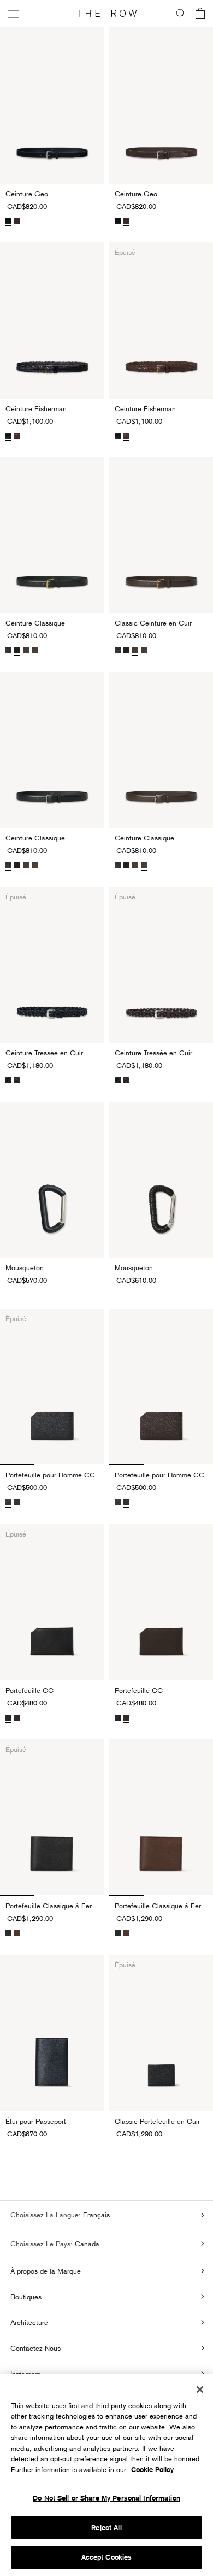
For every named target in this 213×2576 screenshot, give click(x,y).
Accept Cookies (107, 2557)
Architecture (29, 2322)
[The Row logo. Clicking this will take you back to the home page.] (106, 14)
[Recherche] (181, 14)
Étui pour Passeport (36, 2121)
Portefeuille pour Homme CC (50, 1475)
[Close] (200, 2390)
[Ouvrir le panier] (200, 14)
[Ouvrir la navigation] (14, 13)
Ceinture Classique (35, 623)
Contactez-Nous (35, 2348)
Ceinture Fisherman (36, 408)
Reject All (106, 2528)
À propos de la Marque (46, 2271)
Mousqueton (25, 1267)
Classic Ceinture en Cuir (153, 623)
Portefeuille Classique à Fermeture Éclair (55, 1906)
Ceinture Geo (27, 194)
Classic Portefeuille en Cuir (157, 2121)
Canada (86, 2244)
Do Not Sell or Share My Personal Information (106, 2498)
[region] (106, 2475)
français (95, 2215)
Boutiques (26, 2297)
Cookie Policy (152, 2470)
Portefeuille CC (29, 1690)
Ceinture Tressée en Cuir (44, 1053)
